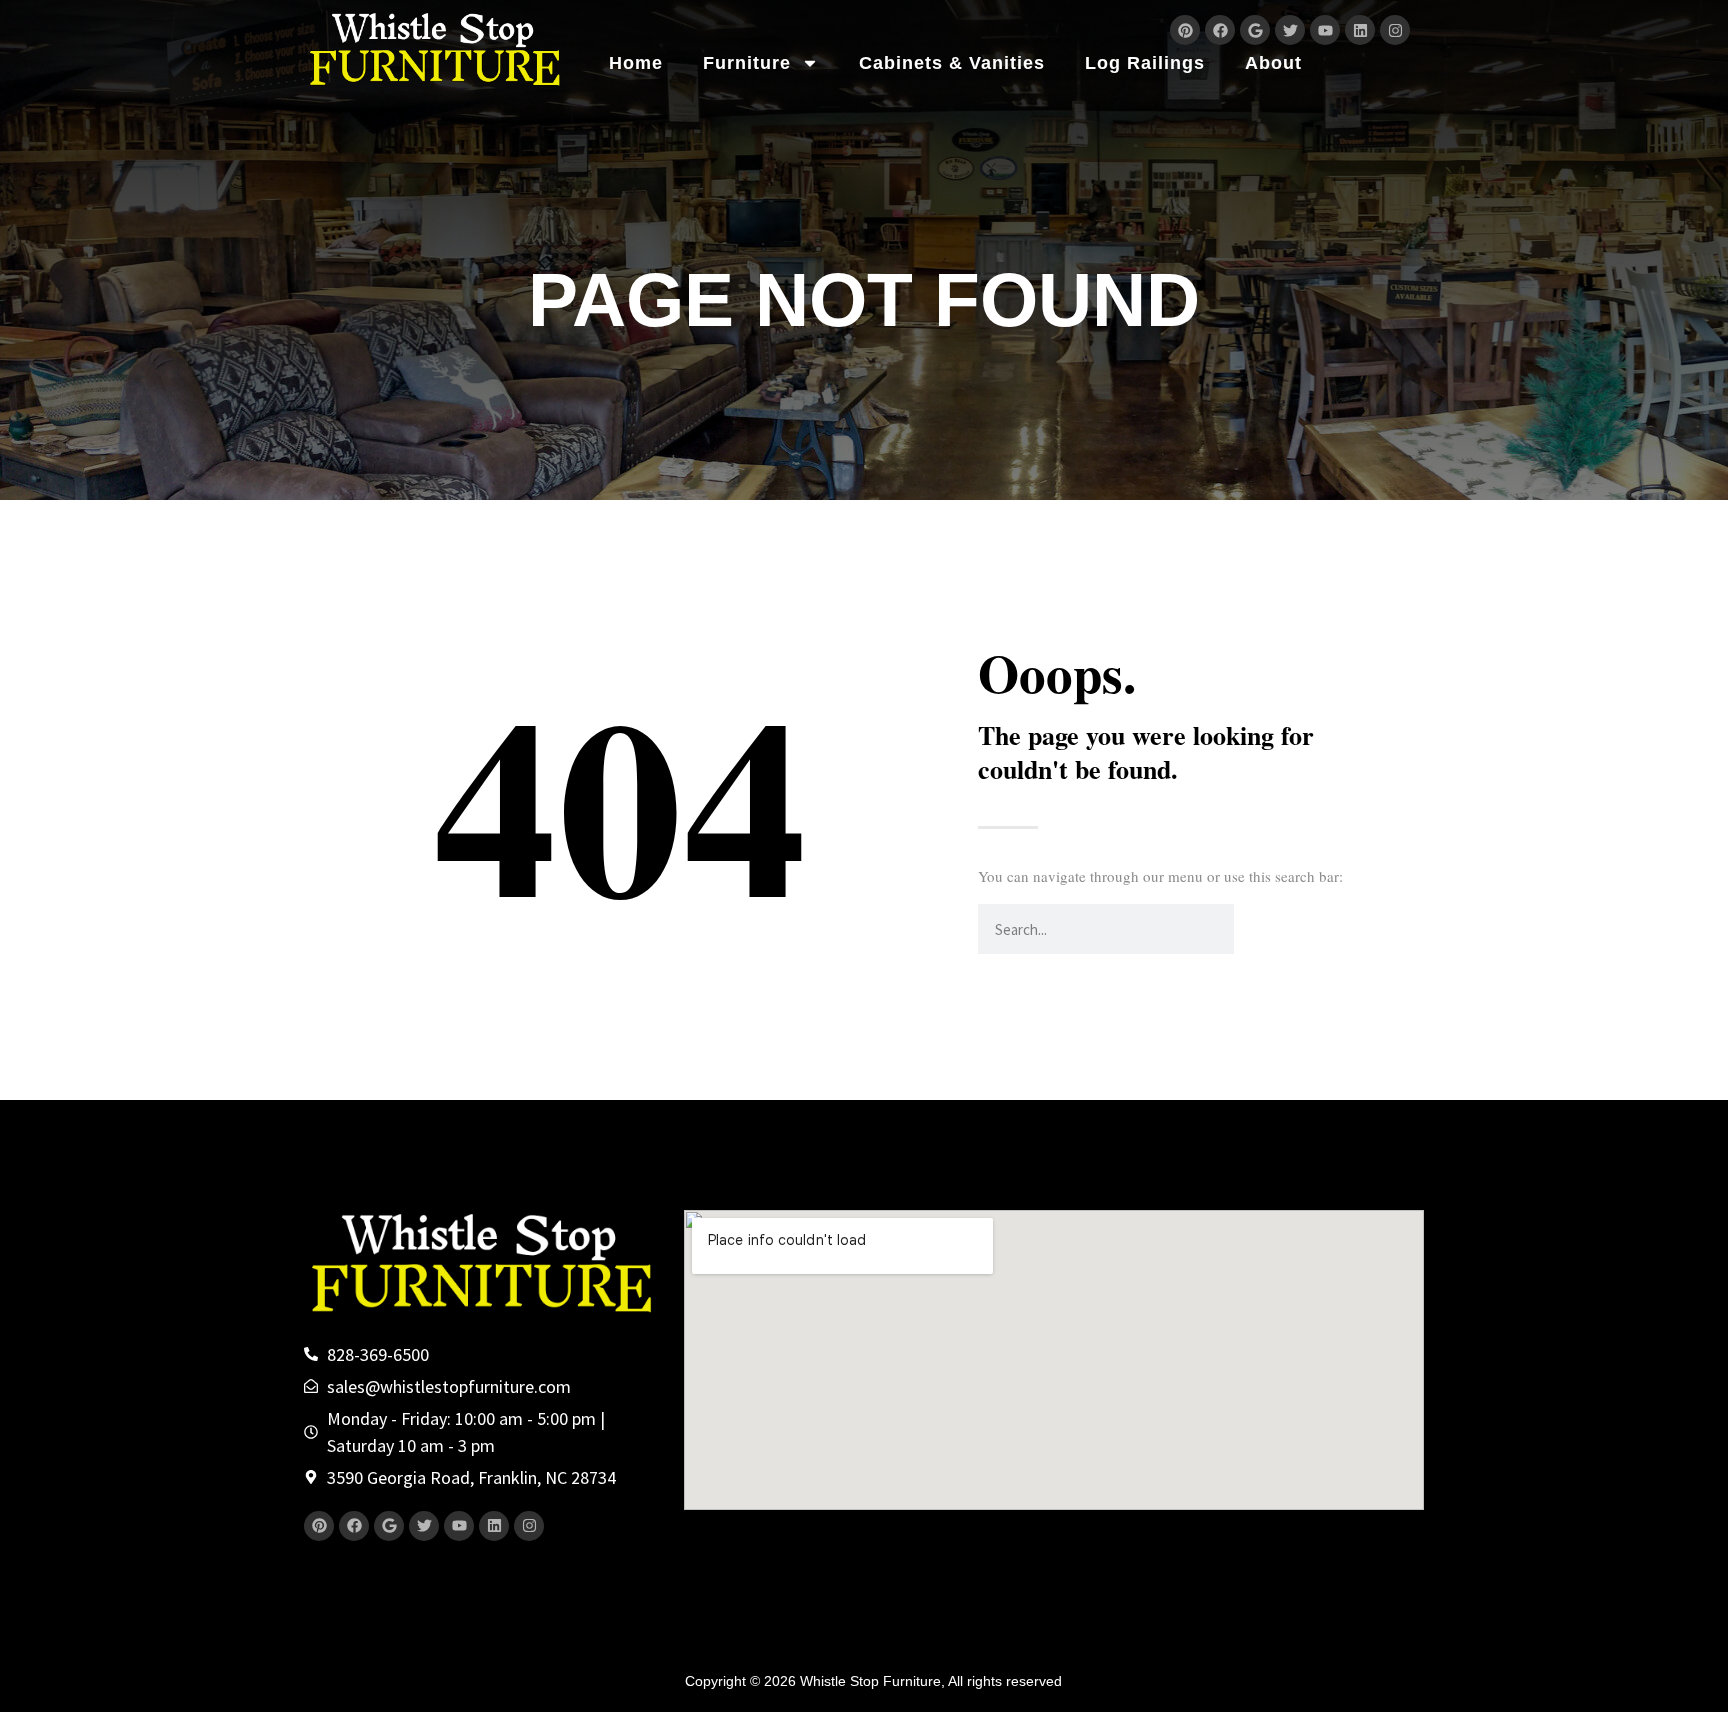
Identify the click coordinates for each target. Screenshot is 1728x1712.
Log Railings (1145, 63)
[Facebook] (1220, 30)
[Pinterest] (1185, 30)
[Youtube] (1325, 30)
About (1273, 63)
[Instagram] (1395, 30)
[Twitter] (1290, 30)
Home (636, 63)
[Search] (1259, 929)
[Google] (1255, 30)
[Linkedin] (1360, 30)
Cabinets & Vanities (952, 63)
